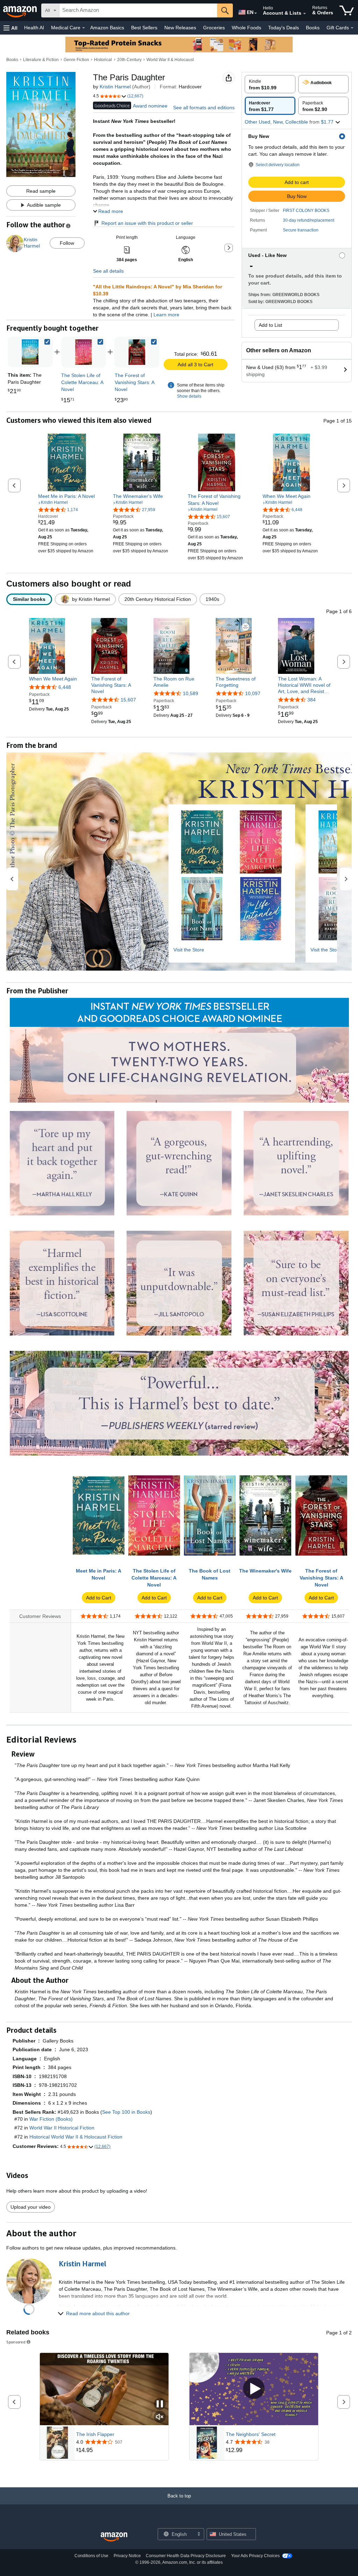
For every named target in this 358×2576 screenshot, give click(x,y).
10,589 (191, 693)
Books (313, 28)
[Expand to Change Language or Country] (256, 13)
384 (312, 700)
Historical (103, 60)
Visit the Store (189, 950)
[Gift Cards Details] (352, 28)
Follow (67, 243)
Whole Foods (246, 28)
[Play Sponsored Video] (254, 2389)
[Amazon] (21, 10)
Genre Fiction (76, 60)
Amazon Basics (107, 28)
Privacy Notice (127, 2556)
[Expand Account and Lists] (305, 14)
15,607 (128, 700)
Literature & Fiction (41, 60)
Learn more (166, 315)
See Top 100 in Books (126, 2112)
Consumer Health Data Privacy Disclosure (186, 2556)
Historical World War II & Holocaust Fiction (76, 2137)
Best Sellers (144, 28)
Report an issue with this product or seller (147, 223)
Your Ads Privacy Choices (255, 2556)
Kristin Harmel (115, 87)
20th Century (129, 60)
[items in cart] (347, 10)
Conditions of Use (91, 2556)
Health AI (34, 28)
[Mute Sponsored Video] (160, 2417)
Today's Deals (284, 28)
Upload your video (31, 2207)
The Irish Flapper (95, 2434)
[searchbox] (138, 10)
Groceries (214, 28)
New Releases (180, 28)
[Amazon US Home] (114, 2537)
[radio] (270, 84)
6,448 (65, 687)
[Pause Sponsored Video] (160, 2404)
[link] (84, 352)
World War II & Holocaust (170, 60)
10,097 (253, 693)
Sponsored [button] (16, 2342)
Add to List (270, 325)
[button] (10, 28)
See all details (108, 271)
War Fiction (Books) (51, 2119)
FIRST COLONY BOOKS (306, 211)
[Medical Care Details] (84, 28)
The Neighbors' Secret (251, 2434)
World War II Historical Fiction (62, 2128)
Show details (189, 396)
